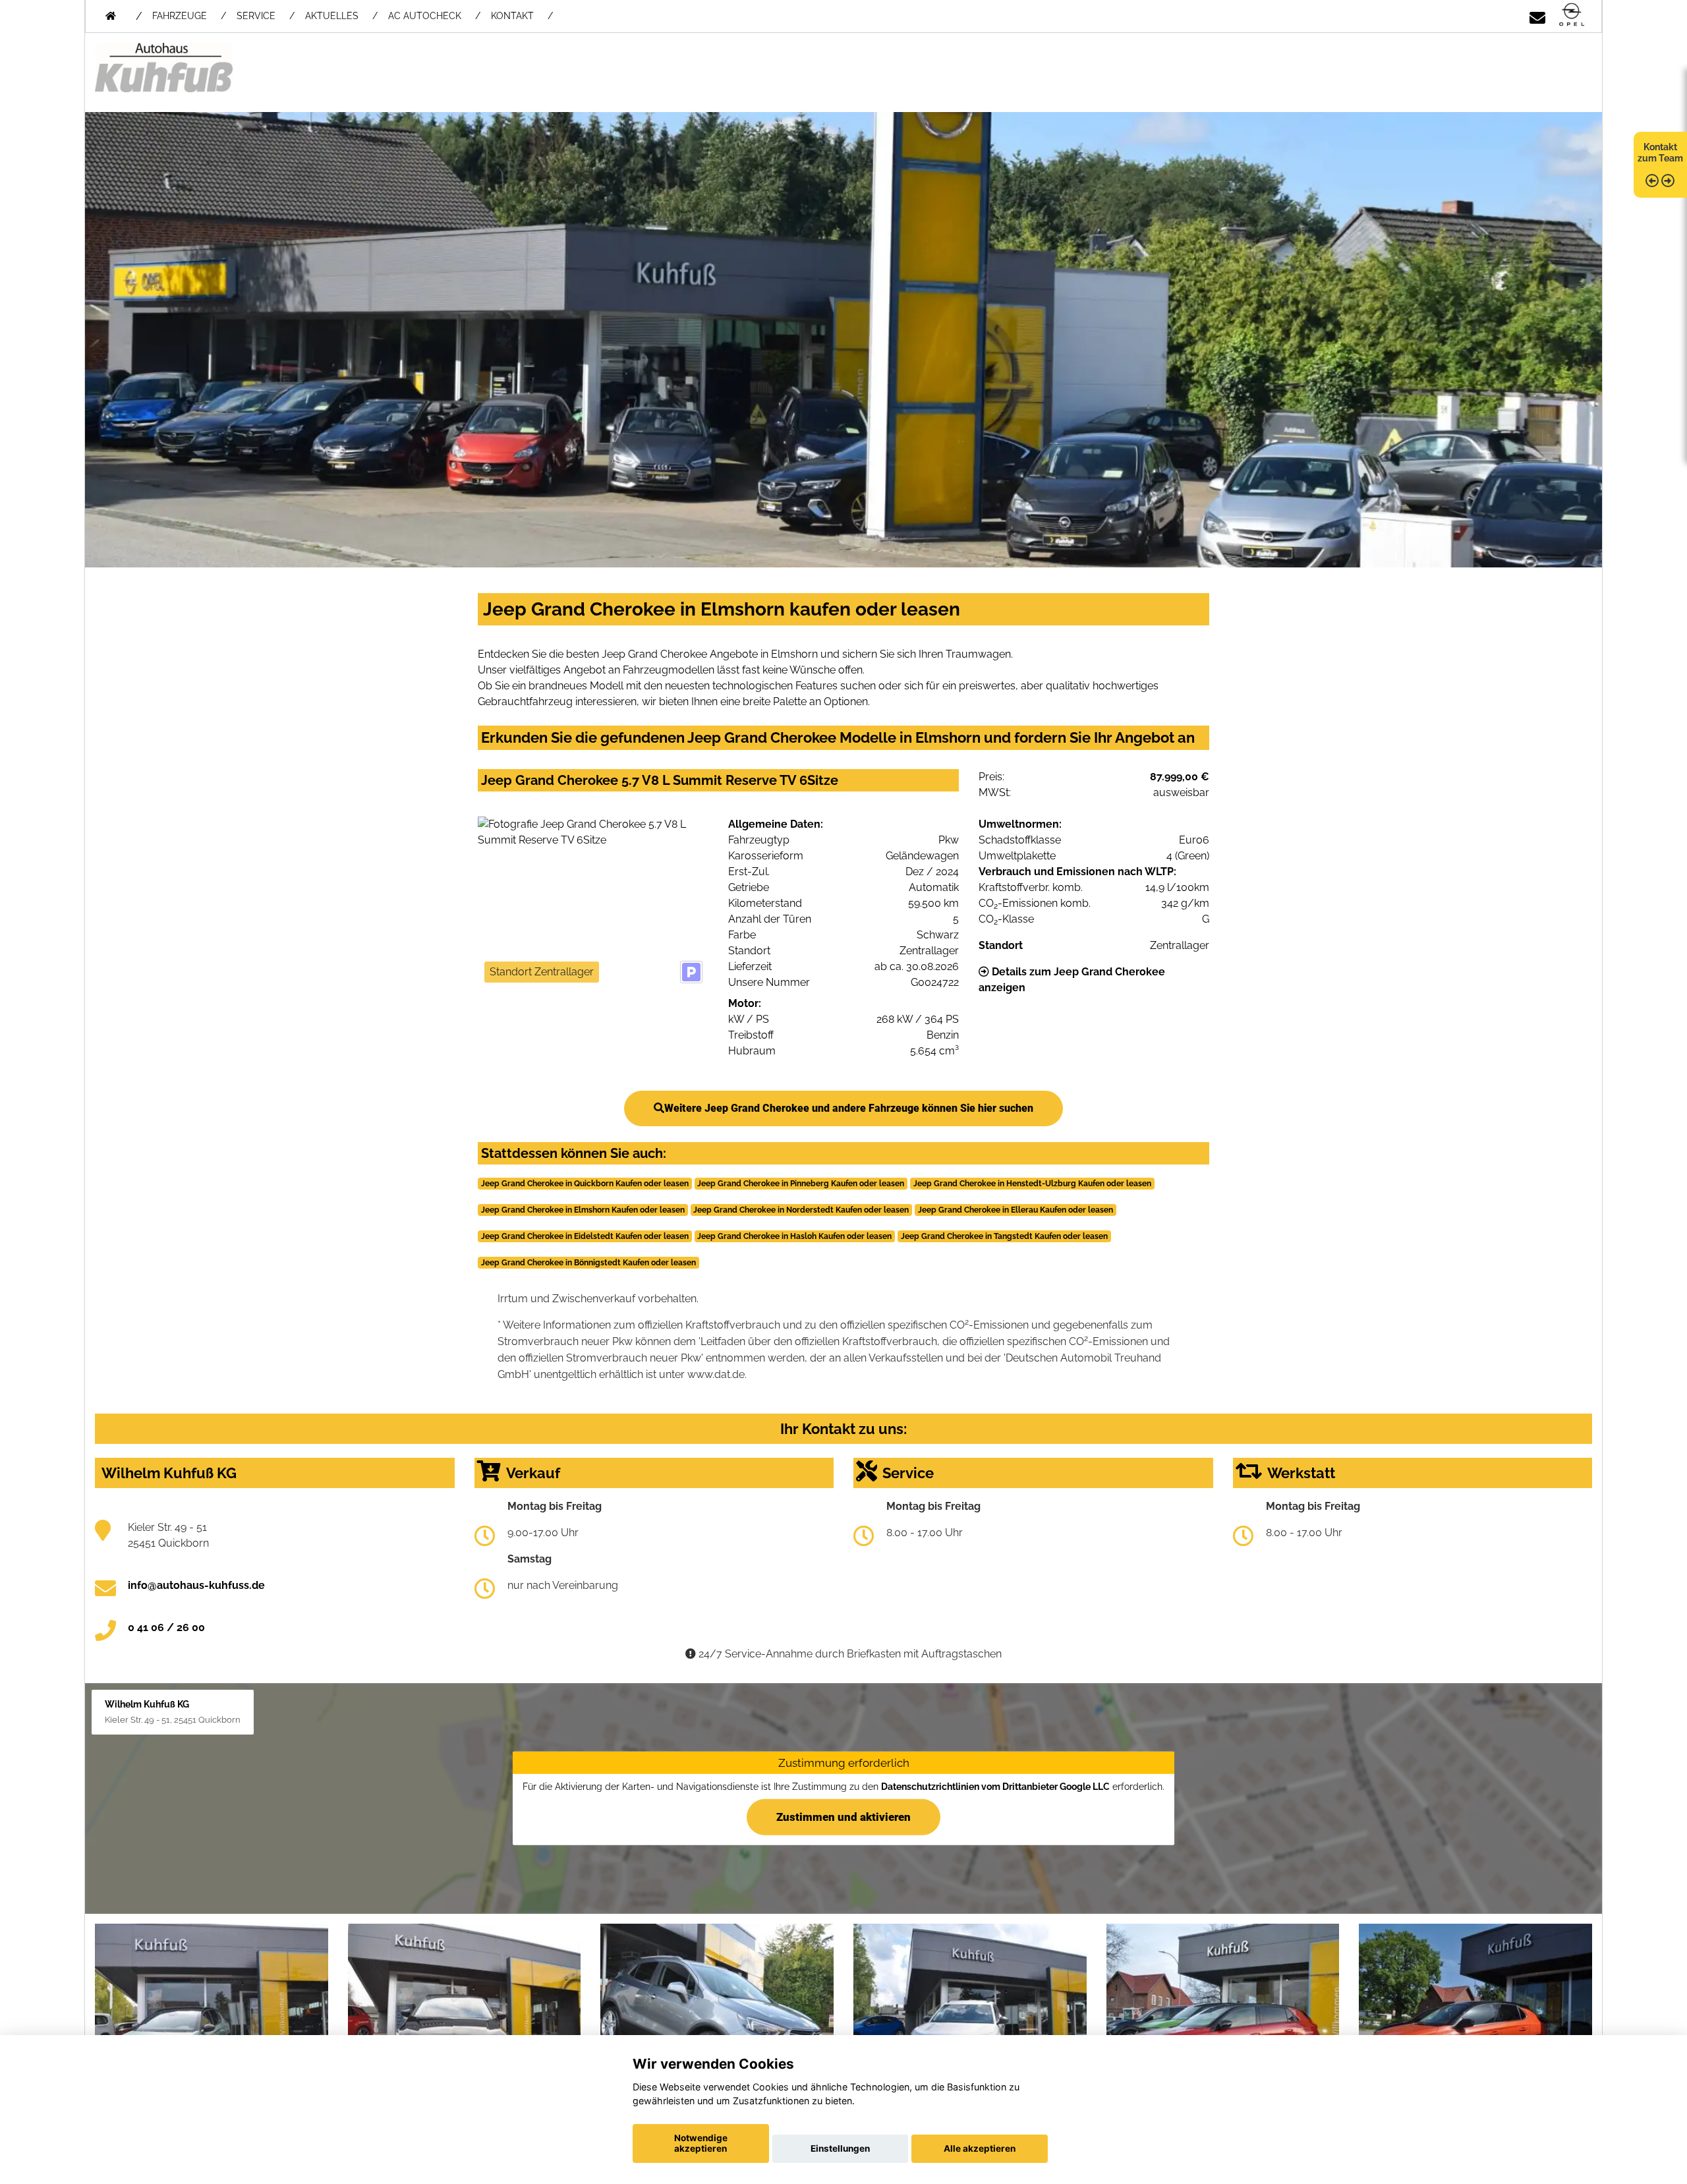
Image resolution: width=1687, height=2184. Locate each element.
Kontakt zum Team (1660, 153)
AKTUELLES (332, 16)
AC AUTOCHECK (425, 16)
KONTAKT (512, 16)
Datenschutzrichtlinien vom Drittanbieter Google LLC (995, 1787)
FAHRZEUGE (180, 16)
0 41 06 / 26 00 (166, 1627)
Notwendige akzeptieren (701, 2143)
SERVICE (256, 16)
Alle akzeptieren (980, 2148)
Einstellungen (840, 2148)
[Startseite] (1572, 15)
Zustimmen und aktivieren (843, 1816)
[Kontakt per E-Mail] (1537, 15)
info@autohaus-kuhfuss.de (196, 1585)
